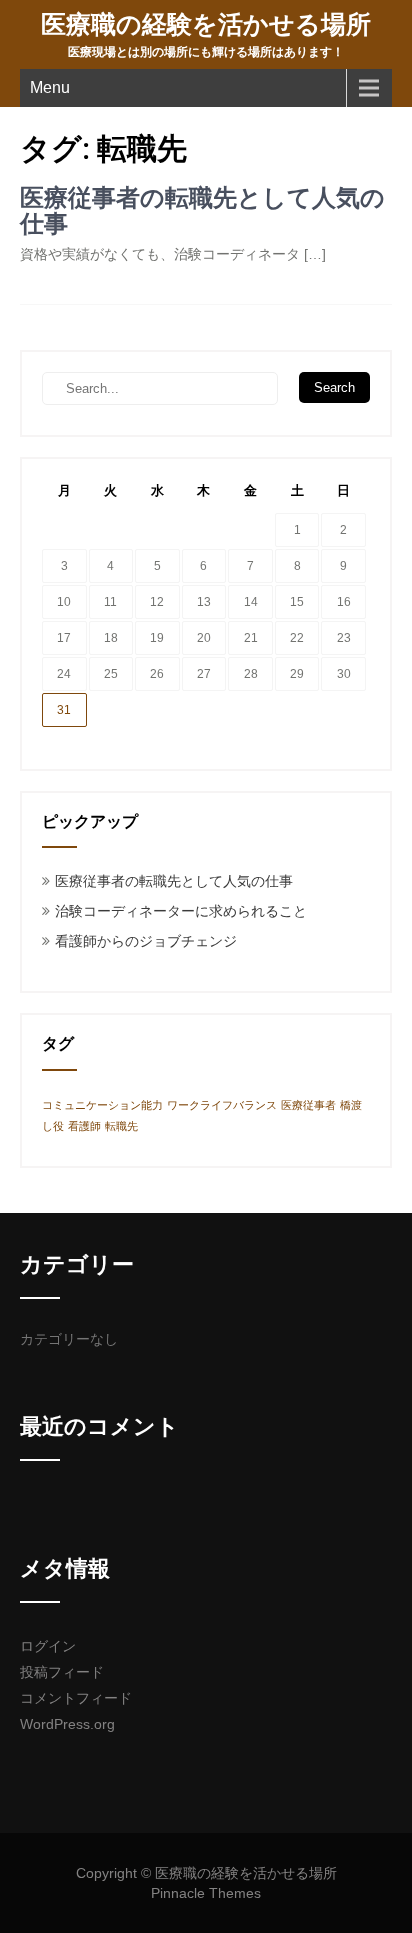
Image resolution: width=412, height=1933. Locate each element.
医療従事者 (308, 1105)
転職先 (121, 1126)
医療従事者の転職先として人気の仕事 (202, 211)
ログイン (48, 1646)
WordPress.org (67, 1724)
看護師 (84, 1126)
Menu (50, 87)
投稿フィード (62, 1672)
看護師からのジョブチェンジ (146, 941)
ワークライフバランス (222, 1105)
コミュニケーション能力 (102, 1105)
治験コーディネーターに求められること (181, 911)
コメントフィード (76, 1698)
